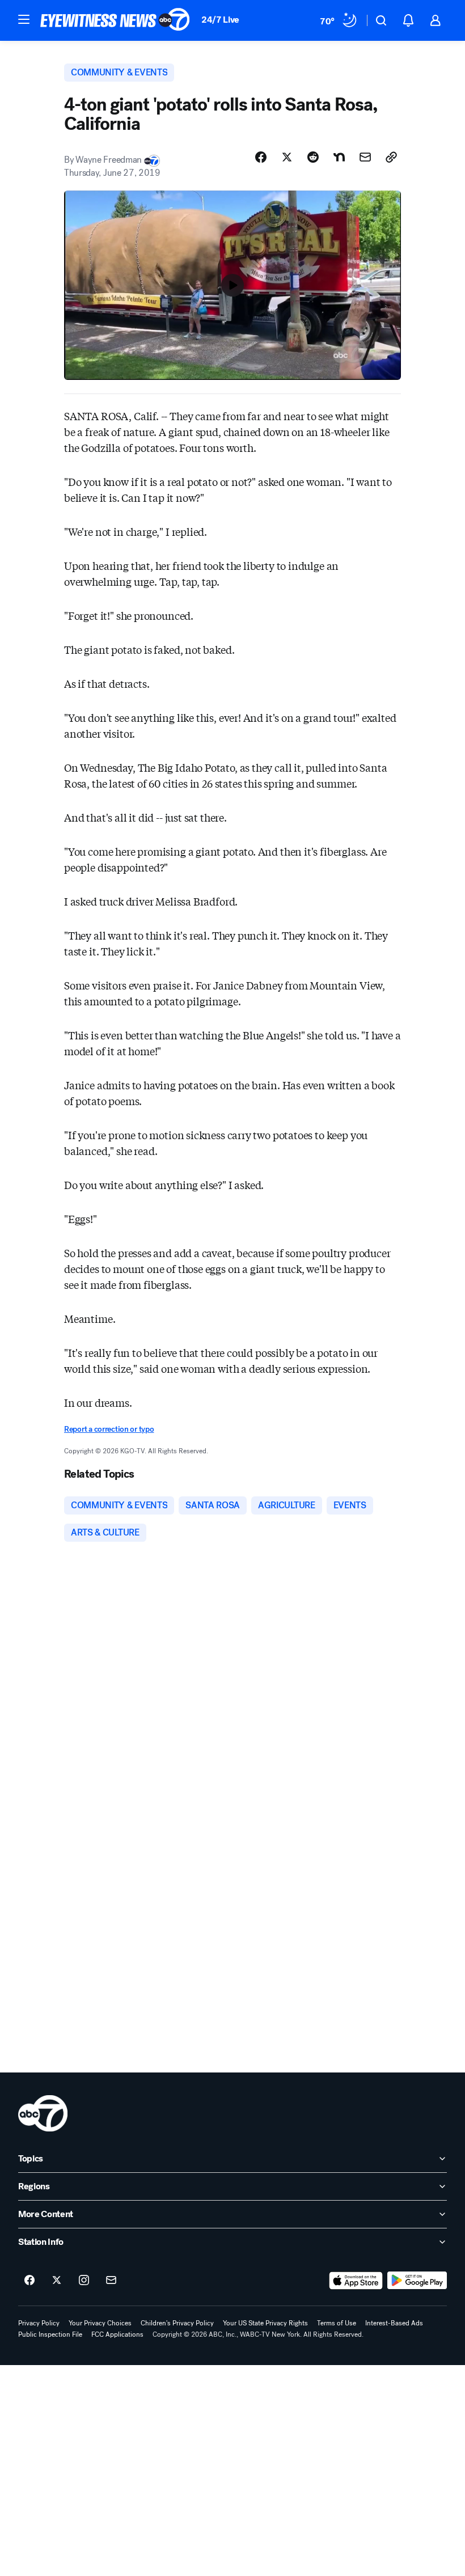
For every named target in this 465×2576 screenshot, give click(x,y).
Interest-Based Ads (394, 2323)
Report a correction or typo (109, 1429)
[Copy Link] (391, 157)
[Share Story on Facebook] (261, 157)
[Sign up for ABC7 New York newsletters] (111, 2281)
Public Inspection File (50, 2334)
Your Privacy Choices (100, 2323)
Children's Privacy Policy (177, 2323)
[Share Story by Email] (365, 157)
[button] (24, 19)
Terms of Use (337, 2323)
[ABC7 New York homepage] (115, 20)
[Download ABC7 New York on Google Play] (417, 2281)
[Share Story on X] (287, 157)
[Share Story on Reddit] (313, 157)
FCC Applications (117, 2334)
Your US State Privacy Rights (265, 2323)
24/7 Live (220, 20)
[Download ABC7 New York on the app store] (356, 2281)
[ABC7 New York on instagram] (84, 2281)
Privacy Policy (39, 2323)
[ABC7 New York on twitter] (57, 2281)
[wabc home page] (43, 2113)
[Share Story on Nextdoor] (339, 157)
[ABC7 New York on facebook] (29, 2281)
